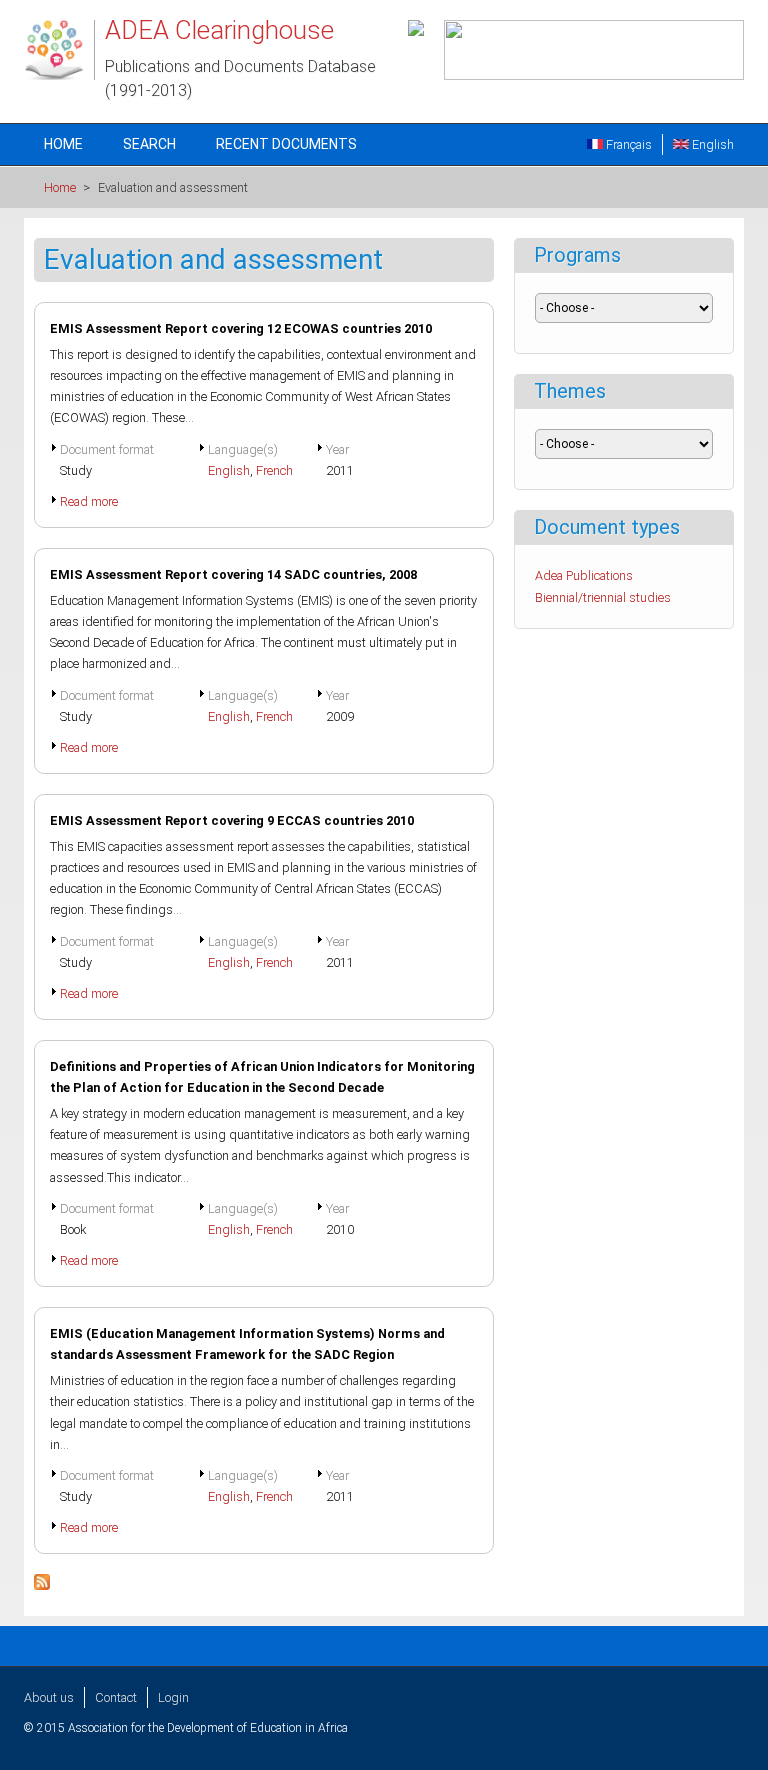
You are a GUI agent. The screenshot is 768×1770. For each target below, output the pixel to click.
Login (173, 1697)
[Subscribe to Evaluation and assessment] (42, 1585)
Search (149, 144)
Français (627, 144)
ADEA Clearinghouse (219, 30)
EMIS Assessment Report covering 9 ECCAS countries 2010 (232, 820)
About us (49, 1697)
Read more (89, 501)
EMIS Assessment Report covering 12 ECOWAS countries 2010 (241, 328)
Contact (116, 1697)
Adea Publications (584, 575)
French (274, 470)
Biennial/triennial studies (603, 597)
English (711, 144)
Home (63, 144)
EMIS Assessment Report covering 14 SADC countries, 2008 (233, 574)
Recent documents (286, 144)
